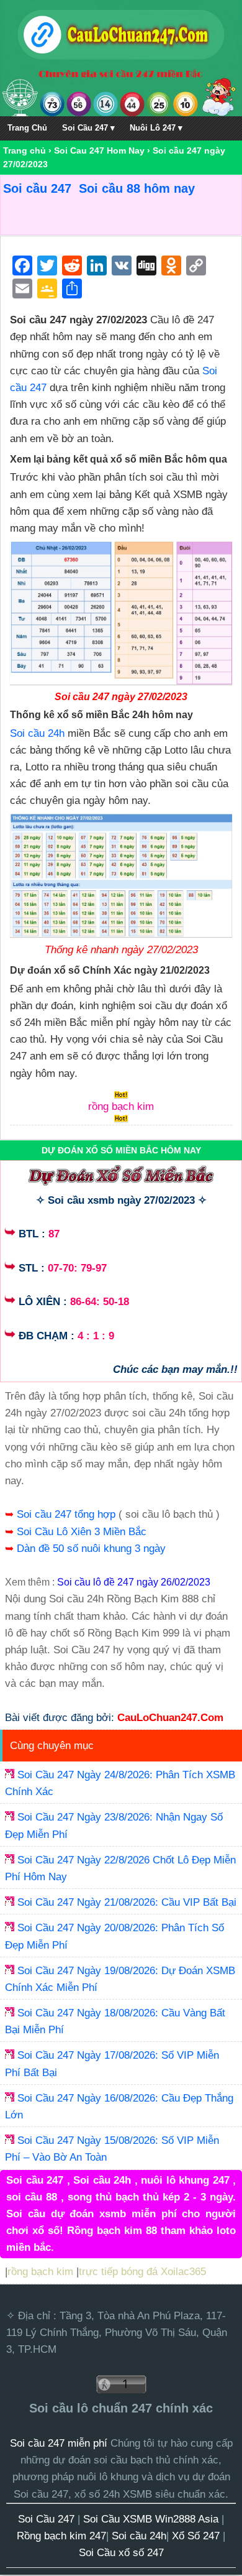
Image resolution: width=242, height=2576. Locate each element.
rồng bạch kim (40, 2272)
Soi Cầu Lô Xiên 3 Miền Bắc (82, 1532)
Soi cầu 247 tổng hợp (68, 1514)
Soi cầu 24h (37, 733)
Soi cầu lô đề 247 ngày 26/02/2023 (134, 1582)
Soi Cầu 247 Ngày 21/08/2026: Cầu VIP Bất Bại (127, 1902)
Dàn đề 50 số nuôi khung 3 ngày (91, 1549)
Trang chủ (25, 150)
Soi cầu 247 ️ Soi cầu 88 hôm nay (99, 188)
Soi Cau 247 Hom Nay (99, 150)
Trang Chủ (27, 128)
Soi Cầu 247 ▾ (88, 128)
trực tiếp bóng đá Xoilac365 (142, 2272)
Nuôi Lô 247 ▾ (156, 128)
